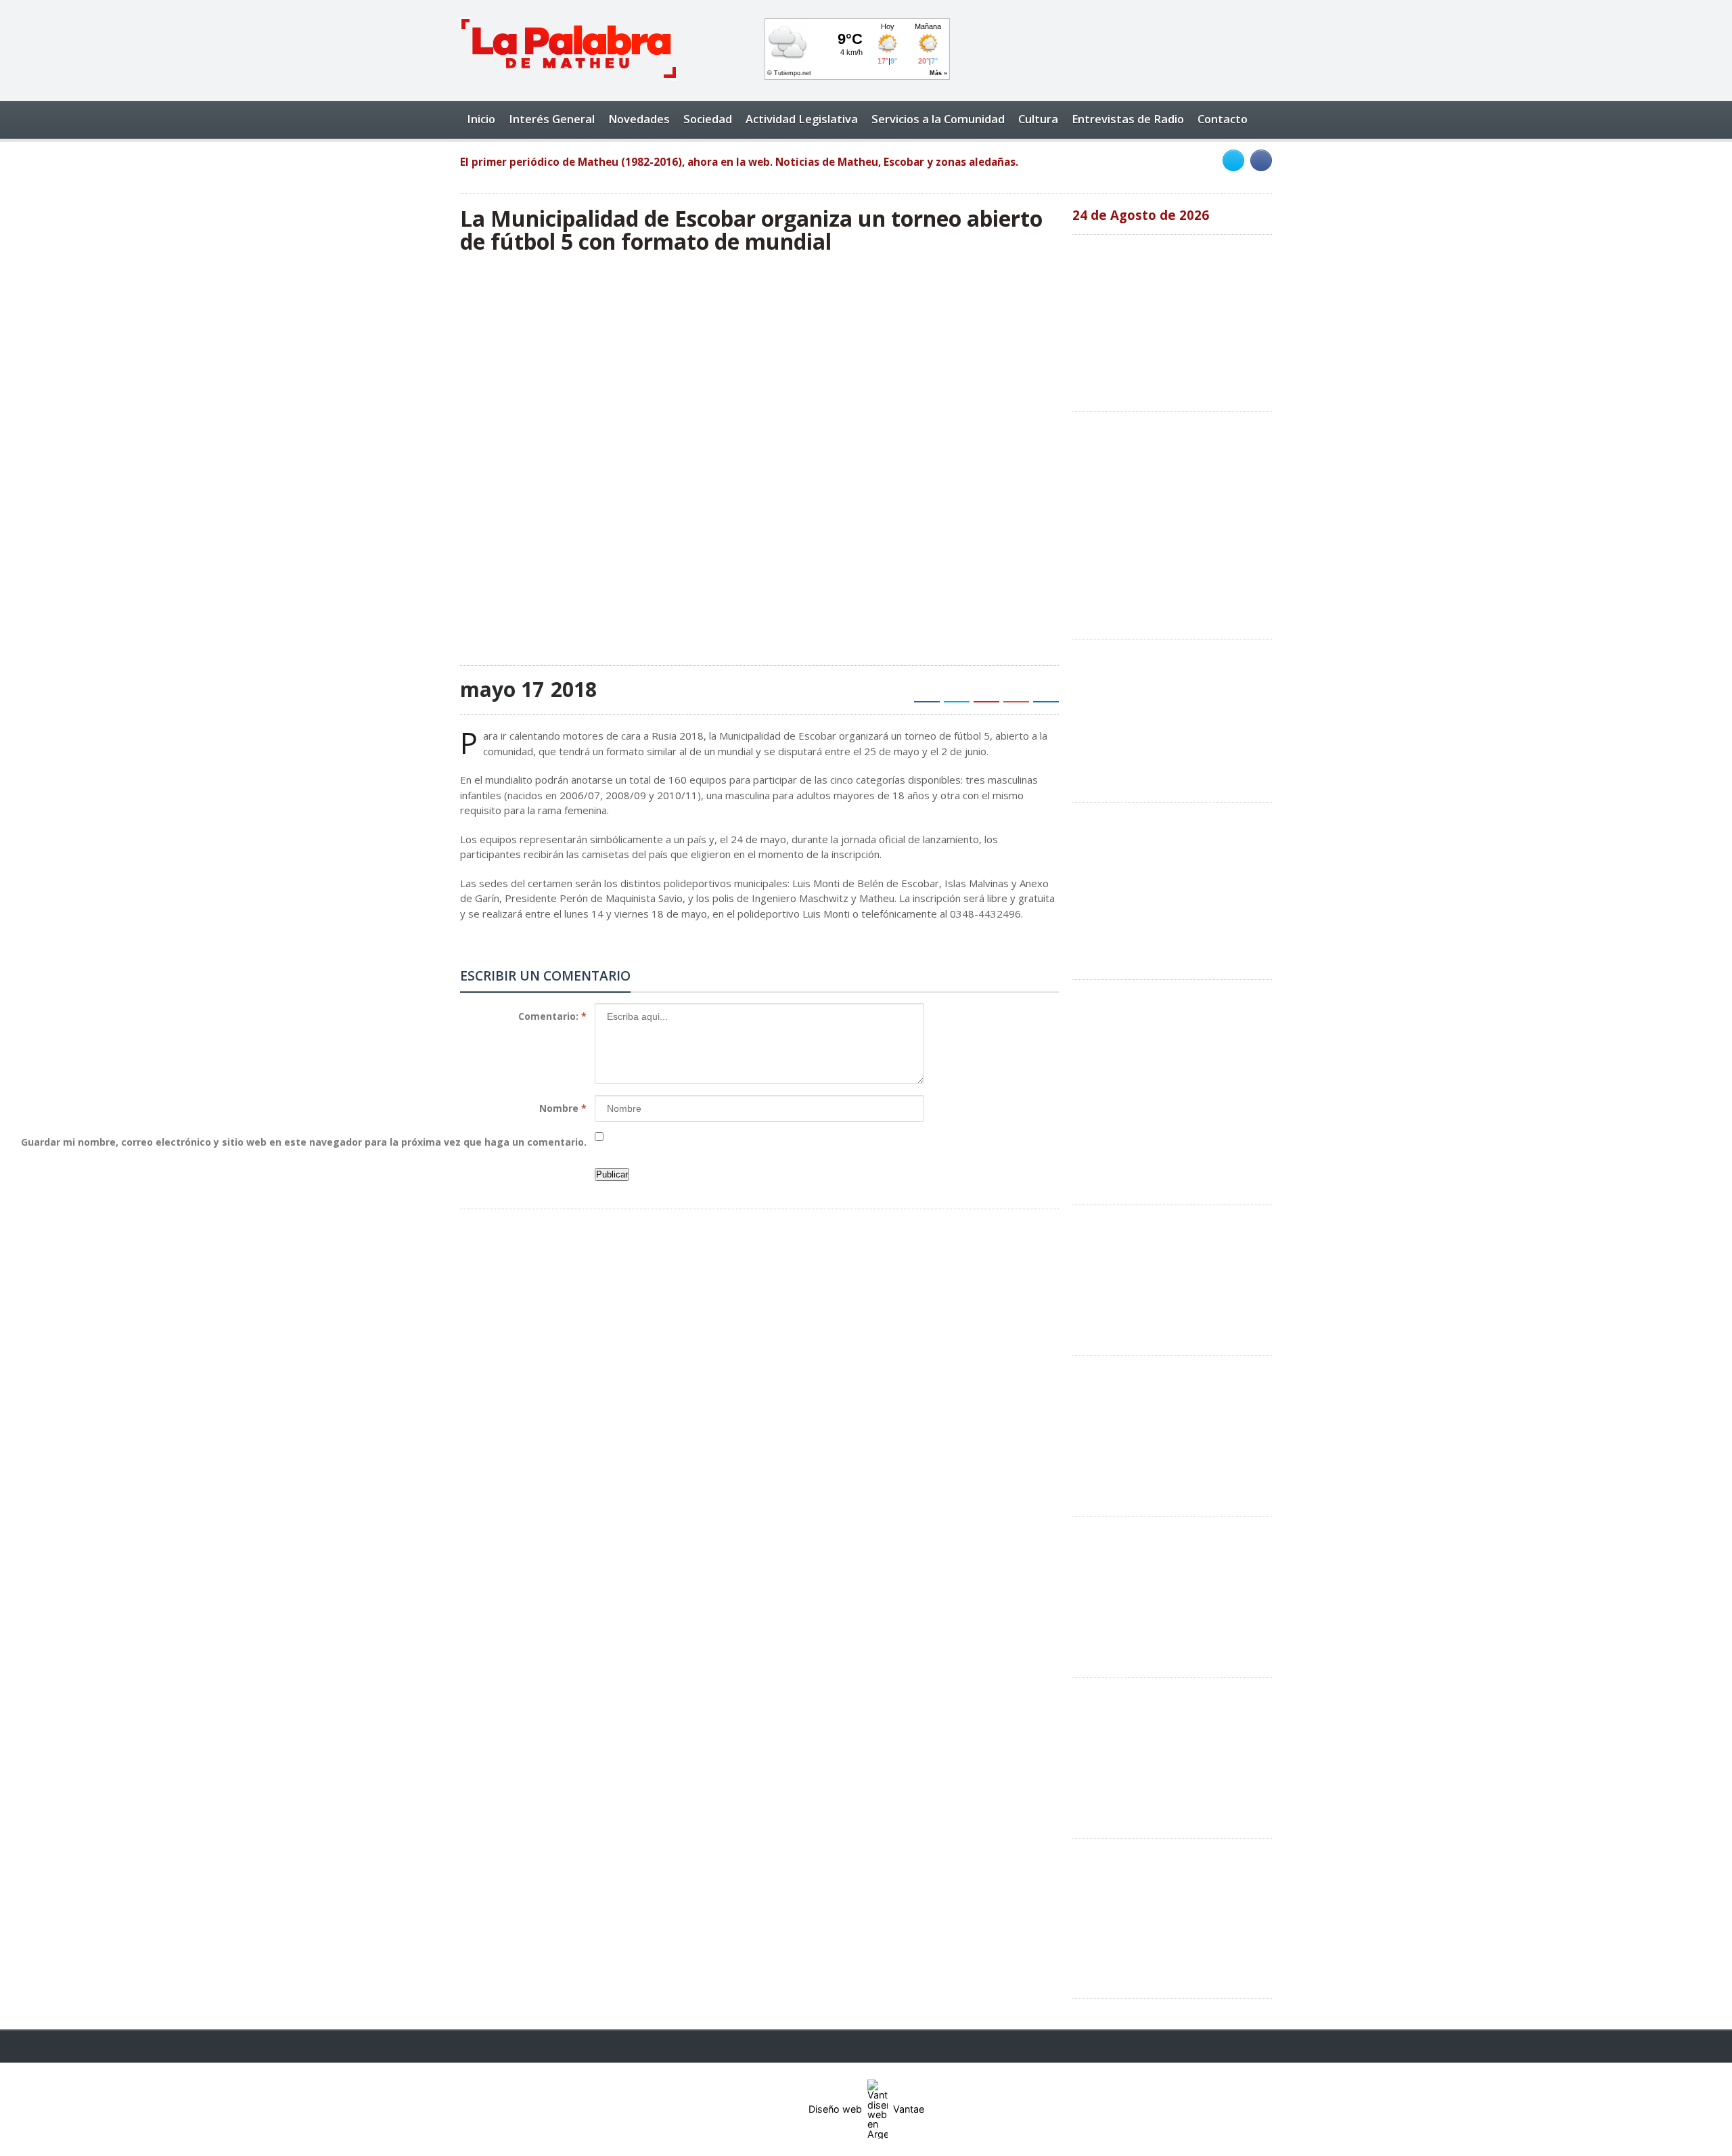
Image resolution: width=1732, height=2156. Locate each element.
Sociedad (708, 119)
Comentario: (552, 1016)
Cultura (1038, 119)
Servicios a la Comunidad (938, 119)
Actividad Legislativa (802, 119)
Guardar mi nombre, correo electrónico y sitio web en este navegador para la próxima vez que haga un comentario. (304, 1142)
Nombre (563, 1108)
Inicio (481, 119)
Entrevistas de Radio (1128, 119)
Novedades (639, 119)
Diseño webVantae (866, 2109)
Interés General (552, 119)
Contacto (1223, 119)
